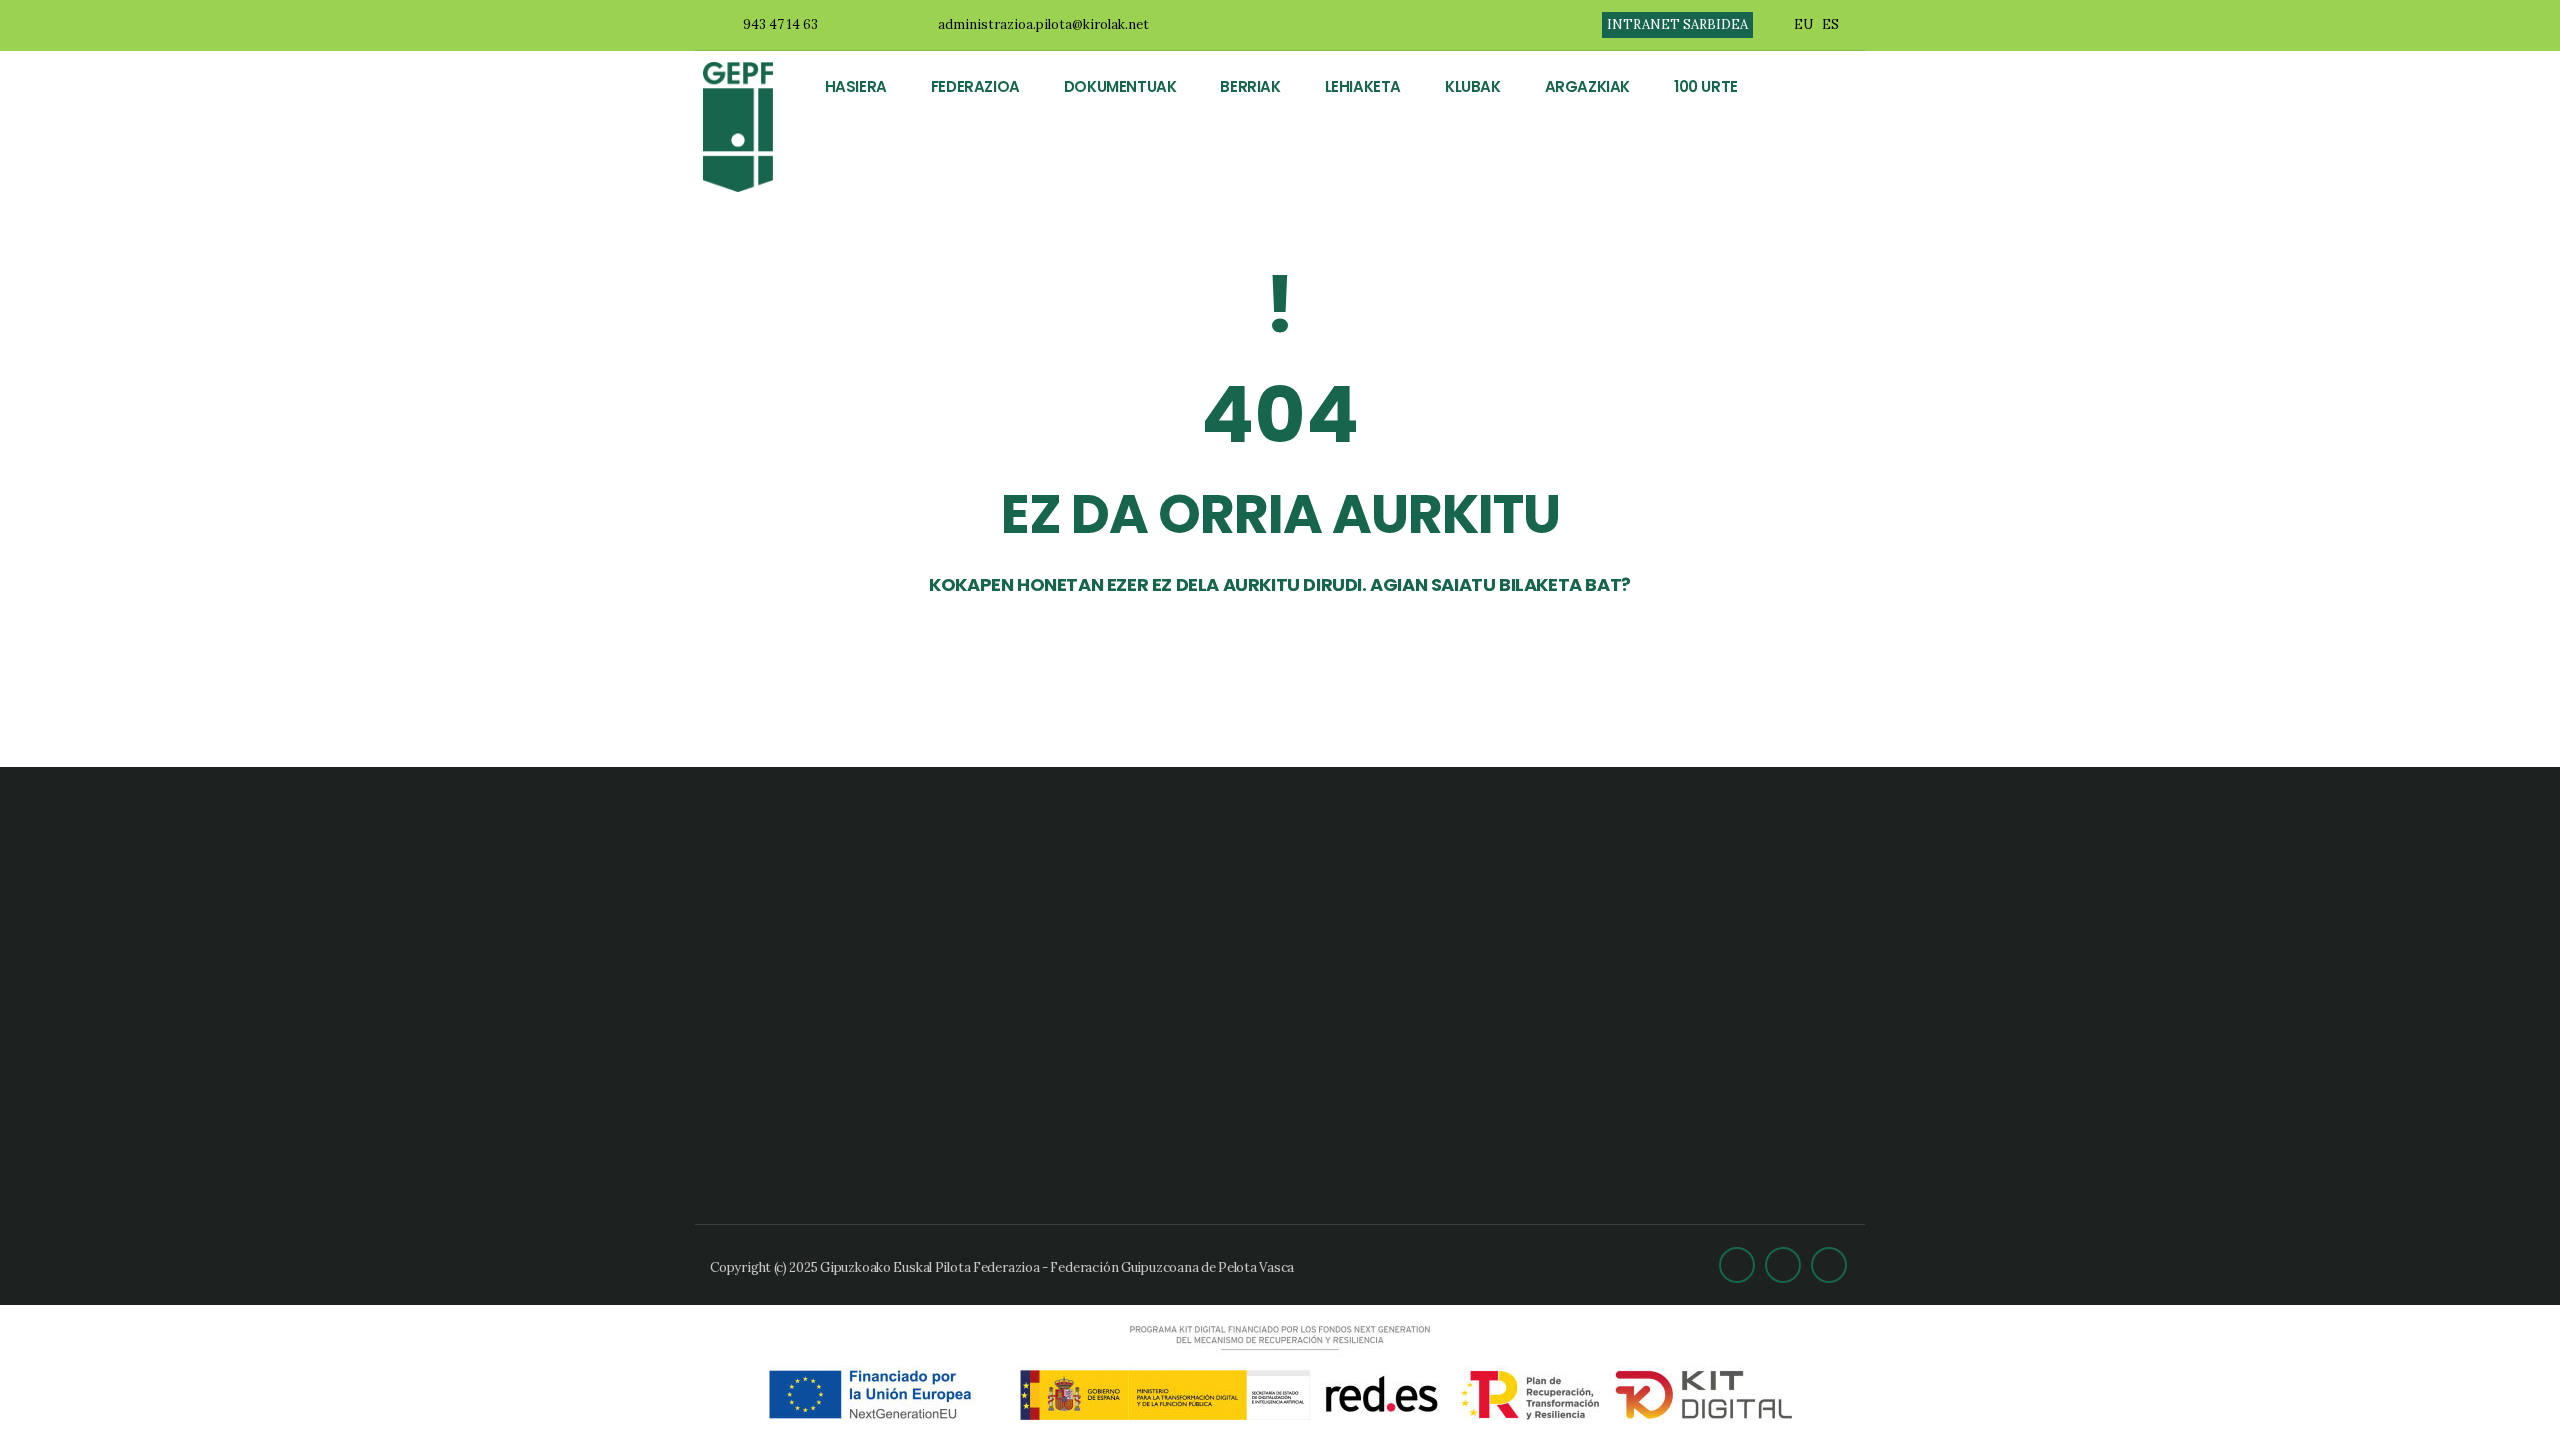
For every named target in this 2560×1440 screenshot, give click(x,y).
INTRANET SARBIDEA (1677, 24)
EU (1803, 24)
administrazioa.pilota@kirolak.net (1043, 24)
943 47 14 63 (780, 24)
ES (1830, 24)
